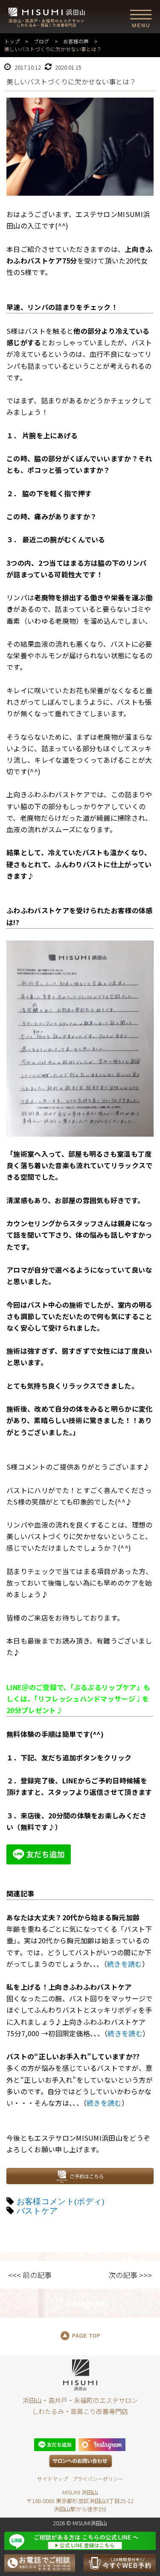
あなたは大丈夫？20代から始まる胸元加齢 (73, 1917)
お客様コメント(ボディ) (61, 2201)
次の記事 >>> (130, 2275)
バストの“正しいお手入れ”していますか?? (73, 2056)
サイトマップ (52, 2479)
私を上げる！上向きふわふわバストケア (69, 1987)
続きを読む (125, 1964)
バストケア (37, 2211)
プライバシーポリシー (98, 2479)
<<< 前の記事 (30, 2275)
